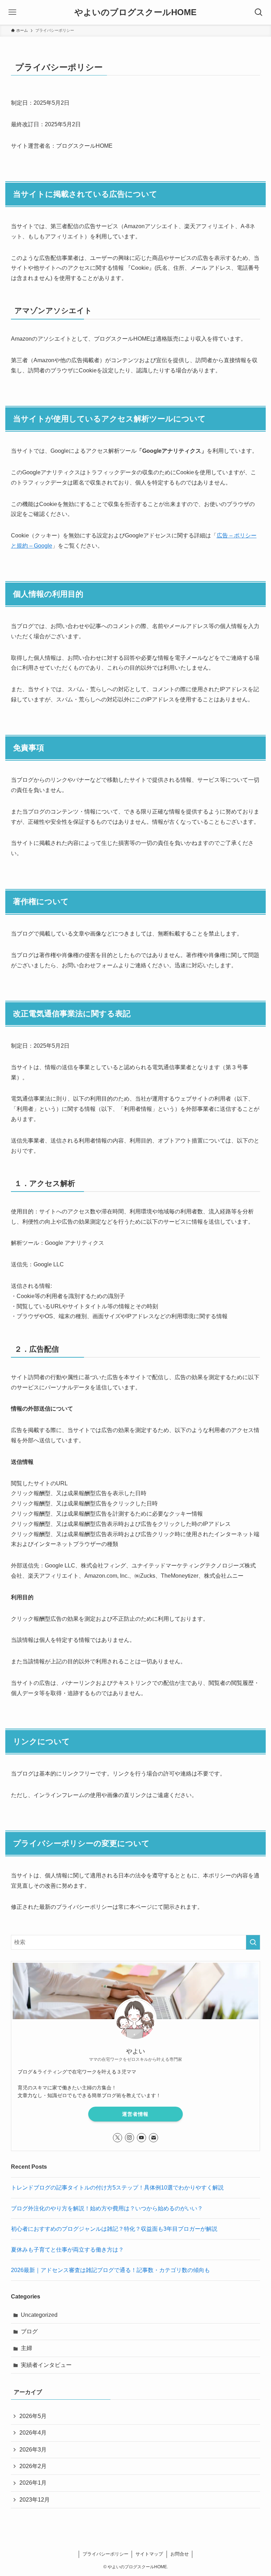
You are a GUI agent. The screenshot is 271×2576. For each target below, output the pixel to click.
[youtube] (141, 2138)
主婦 (26, 2348)
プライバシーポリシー (106, 2554)
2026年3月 (33, 2450)
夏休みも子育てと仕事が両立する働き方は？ (67, 2250)
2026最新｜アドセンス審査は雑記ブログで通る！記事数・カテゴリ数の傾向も (110, 2270)
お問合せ (180, 2554)
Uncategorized (39, 2315)
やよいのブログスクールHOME (135, 12)
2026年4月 (33, 2433)
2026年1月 (33, 2483)
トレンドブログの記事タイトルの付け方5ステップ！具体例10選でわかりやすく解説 (117, 2188)
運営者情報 (135, 2114)
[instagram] (130, 2138)
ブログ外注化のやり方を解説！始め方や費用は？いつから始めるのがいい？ (107, 2208)
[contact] (153, 2138)
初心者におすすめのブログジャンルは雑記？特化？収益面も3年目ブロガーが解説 (114, 2229)
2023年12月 (35, 2500)
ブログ (29, 2331)
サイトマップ (149, 2554)
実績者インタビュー (46, 2365)
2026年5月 (33, 2416)
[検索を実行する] (253, 1942)
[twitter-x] (118, 2138)
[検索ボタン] (259, 12)
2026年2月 (33, 2466)
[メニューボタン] (12, 12)
